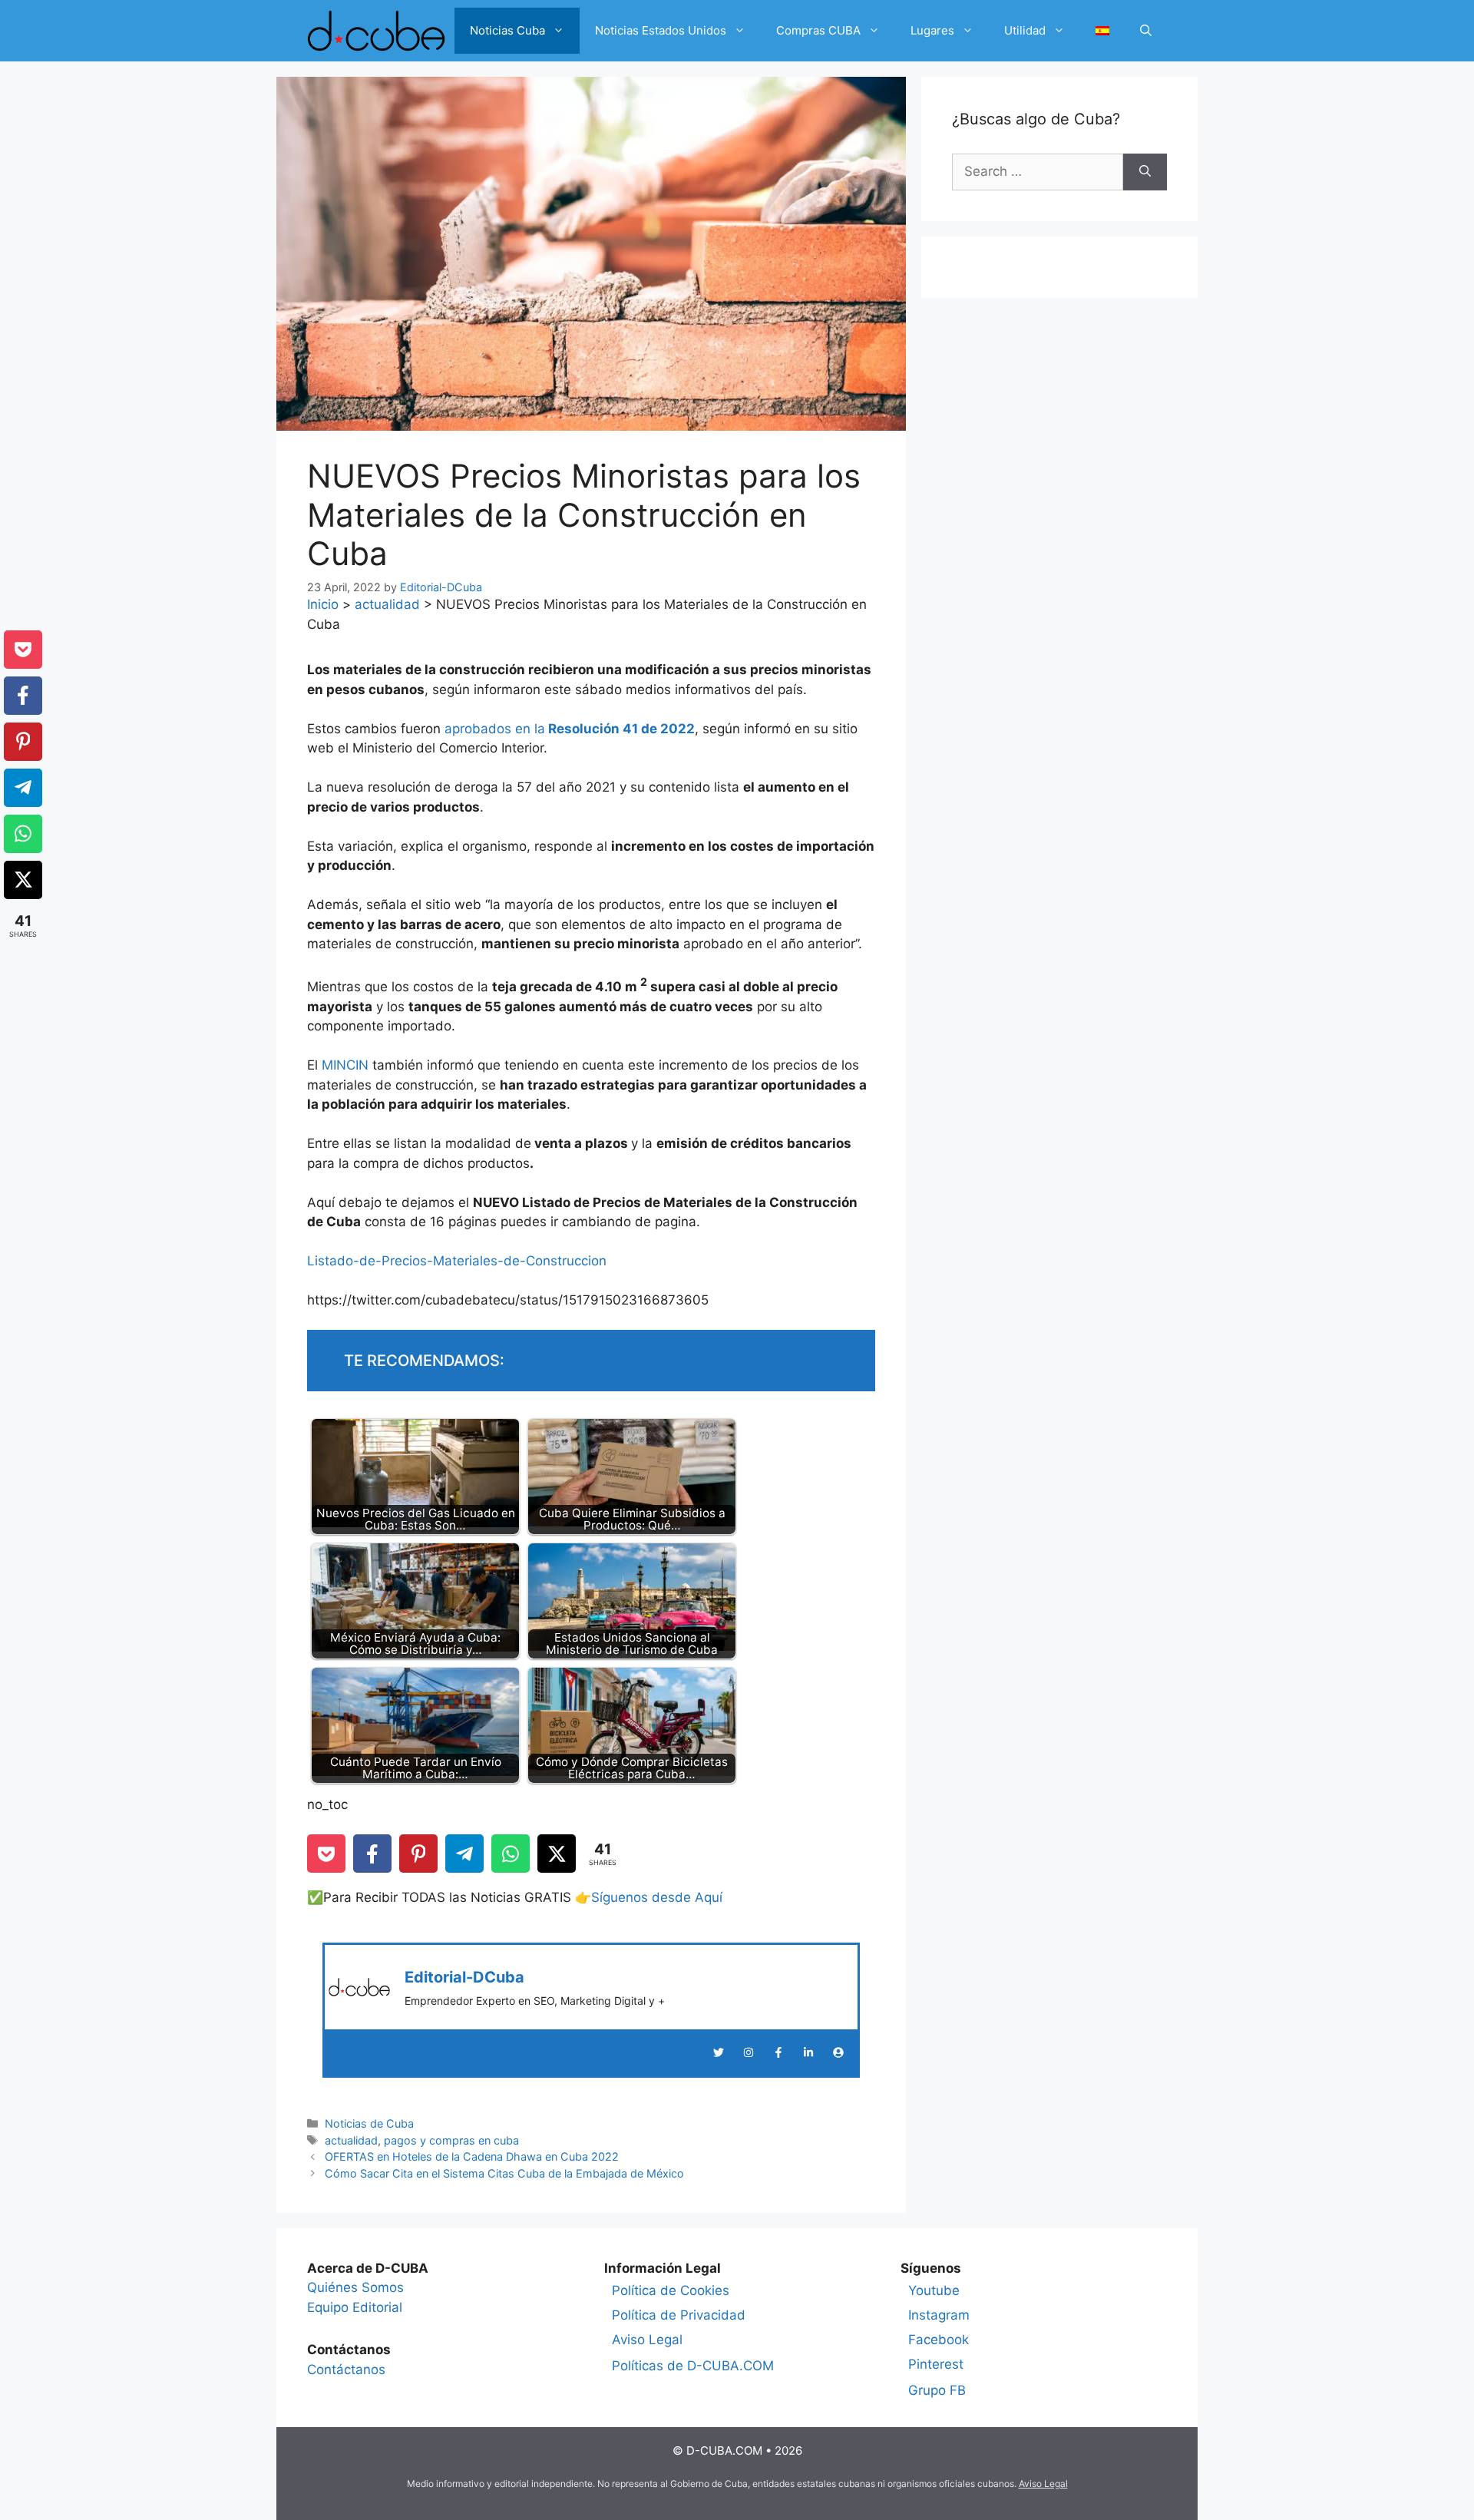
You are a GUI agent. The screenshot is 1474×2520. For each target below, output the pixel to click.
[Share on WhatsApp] (511, 1854)
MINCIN (345, 1065)
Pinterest (936, 2364)
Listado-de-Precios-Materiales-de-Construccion (457, 1261)
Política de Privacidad (679, 2315)
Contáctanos (346, 2370)
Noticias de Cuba (369, 2123)
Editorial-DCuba (464, 1977)
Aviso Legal (647, 2340)
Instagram (939, 2315)
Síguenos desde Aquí (657, 1897)
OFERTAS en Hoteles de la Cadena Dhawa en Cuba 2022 (472, 2156)
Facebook (939, 2340)
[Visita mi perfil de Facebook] (778, 2052)
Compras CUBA (818, 30)
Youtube (934, 2290)
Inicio (323, 604)
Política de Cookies (671, 2290)
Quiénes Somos (355, 2287)
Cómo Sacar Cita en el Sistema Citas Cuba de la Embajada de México (504, 2173)
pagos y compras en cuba (451, 2140)
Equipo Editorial (355, 2307)
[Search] (1145, 172)
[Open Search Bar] (1146, 31)
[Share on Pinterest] (418, 1854)
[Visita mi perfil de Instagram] (749, 2052)
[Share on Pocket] (326, 1854)
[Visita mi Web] (838, 2052)
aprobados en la (570, 729)
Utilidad (1025, 30)
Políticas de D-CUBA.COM (693, 2366)
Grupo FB (937, 2390)
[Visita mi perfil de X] (719, 2052)
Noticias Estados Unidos (661, 30)
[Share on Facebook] (372, 1854)
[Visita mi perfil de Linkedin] (808, 2052)
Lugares (932, 30)
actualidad (387, 604)
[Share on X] (557, 1854)
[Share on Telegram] (464, 1854)
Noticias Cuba (507, 30)
